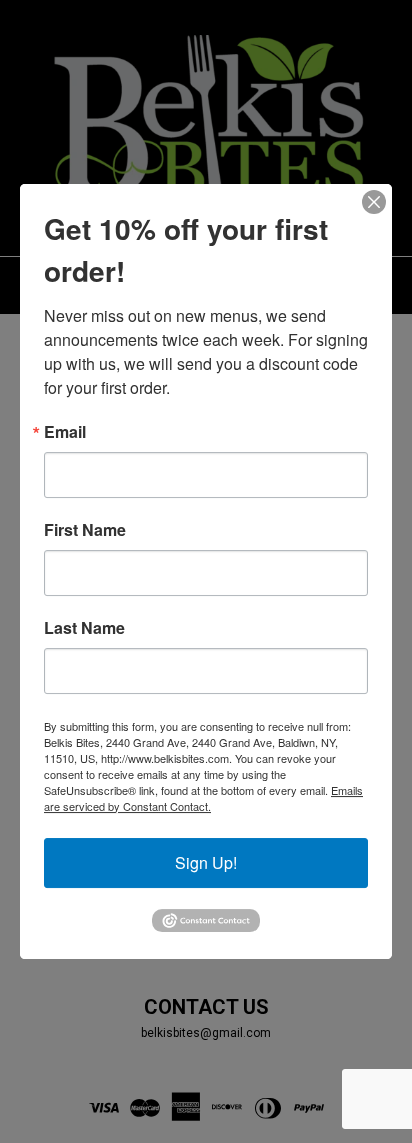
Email (65, 432)
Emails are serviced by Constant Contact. (203, 798)
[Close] (374, 202)
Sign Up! (206, 862)
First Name (85, 530)
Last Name (84, 628)
